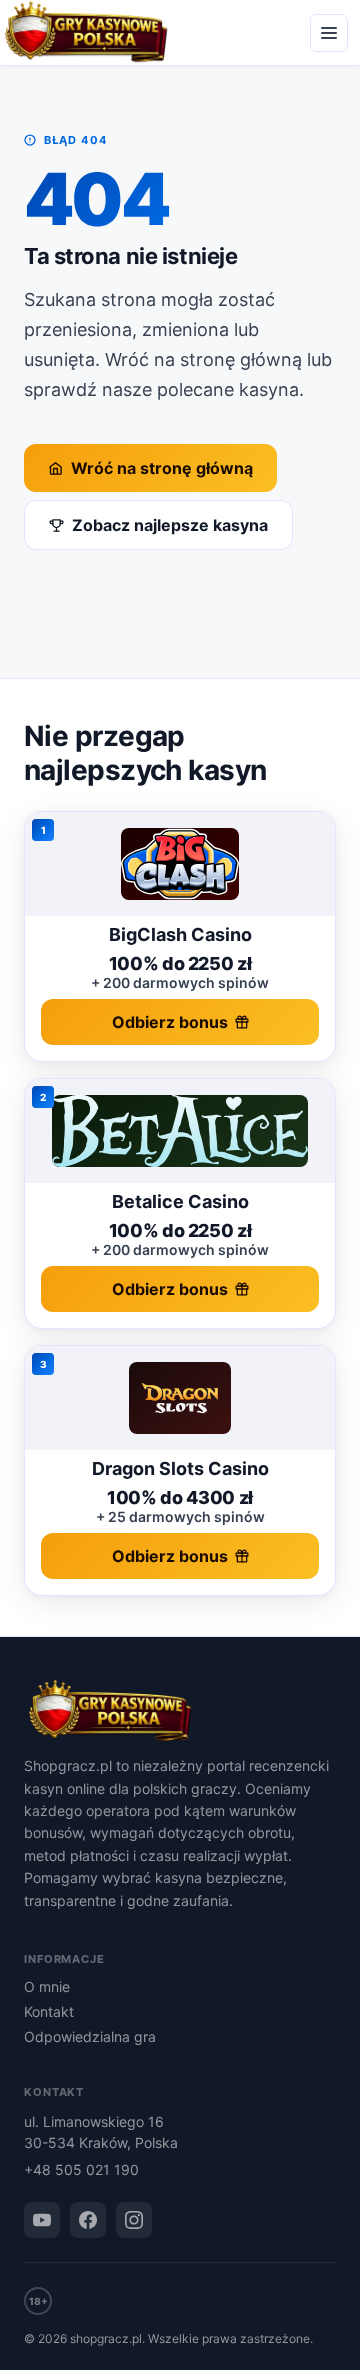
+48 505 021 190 (81, 2169)
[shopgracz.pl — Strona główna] (180, 1712)
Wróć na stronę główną (162, 468)
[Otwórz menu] (329, 33)
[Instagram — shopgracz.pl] (134, 2220)
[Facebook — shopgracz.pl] (88, 2220)
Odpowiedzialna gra (90, 2036)
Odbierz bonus (170, 1022)
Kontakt (49, 2011)
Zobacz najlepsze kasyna (170, 525)
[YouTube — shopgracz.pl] (42, 2220)
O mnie (47, 1986)
